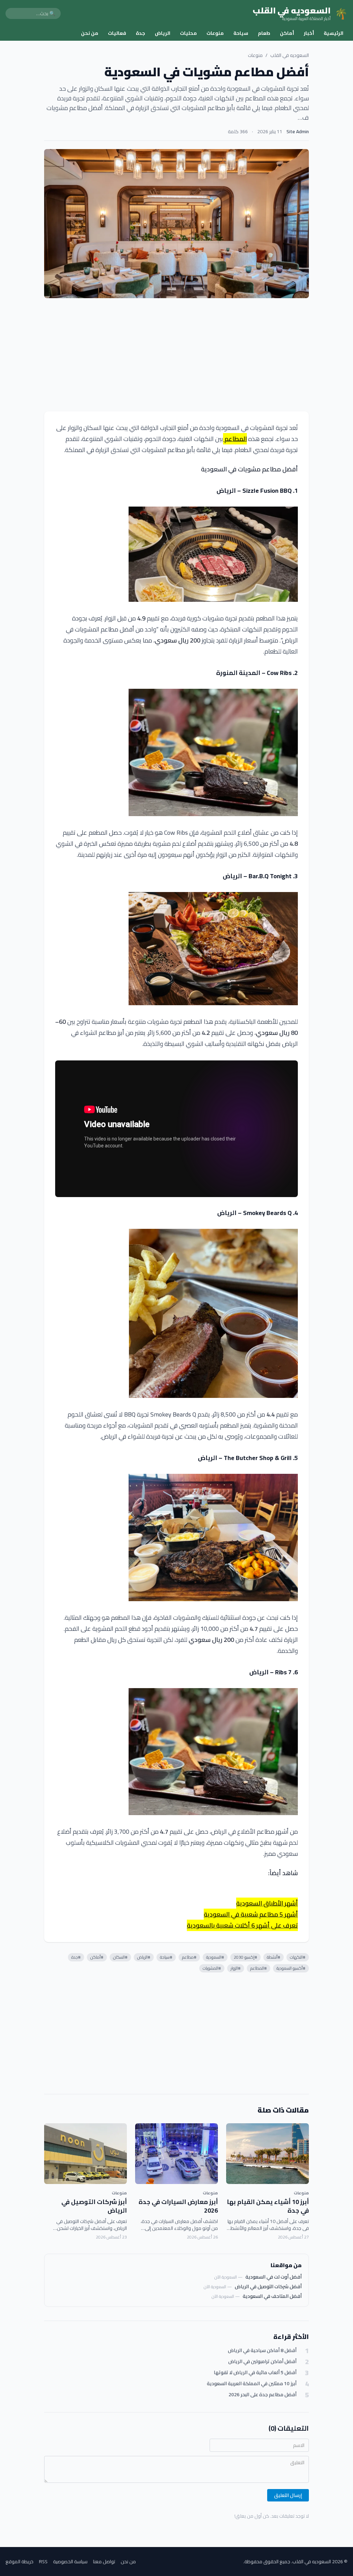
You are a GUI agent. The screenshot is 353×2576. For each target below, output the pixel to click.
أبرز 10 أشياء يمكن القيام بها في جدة (268, 2206)
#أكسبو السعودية (291, 1968)
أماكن (287, 33)
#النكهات (298, 1957)
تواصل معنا (104, 2562)
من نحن (90, 33)
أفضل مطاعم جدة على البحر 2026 (263, 2395)
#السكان (120, 1957)
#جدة (76, 1957)
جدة (140, 33)
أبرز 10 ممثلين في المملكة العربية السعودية (252, 2384)
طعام (264, 33)
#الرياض (144, 1957)
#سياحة (166, 1957)
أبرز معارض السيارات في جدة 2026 (178, 2206)
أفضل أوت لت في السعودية (274, 2277)
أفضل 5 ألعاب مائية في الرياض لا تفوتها (255, 2373)
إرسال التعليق (288, 2495)
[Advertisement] (176, 355)
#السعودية (215, 1957)
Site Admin (298, 131)
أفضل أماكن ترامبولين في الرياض (262, 2362)
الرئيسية (334, 33)
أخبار (309, 33)
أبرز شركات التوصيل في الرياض (94, 2206)
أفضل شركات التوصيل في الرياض (268, 2286)
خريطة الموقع (19, 2562)
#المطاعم (259, 1968)
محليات (188, 33)
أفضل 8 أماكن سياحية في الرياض (262, 2350)
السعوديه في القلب (290, 55)
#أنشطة (274, 1957)
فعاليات (117, 33)
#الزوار (236, 1968)
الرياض (163, 33)
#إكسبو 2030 (245, 1957)
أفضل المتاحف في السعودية (272, 2296)
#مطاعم (189, 1957)
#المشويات (212, 1968)
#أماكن (97, 1957)
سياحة (241, 33)
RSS (43, 2562)
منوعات (215, 33)
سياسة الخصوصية (70, 2562)
